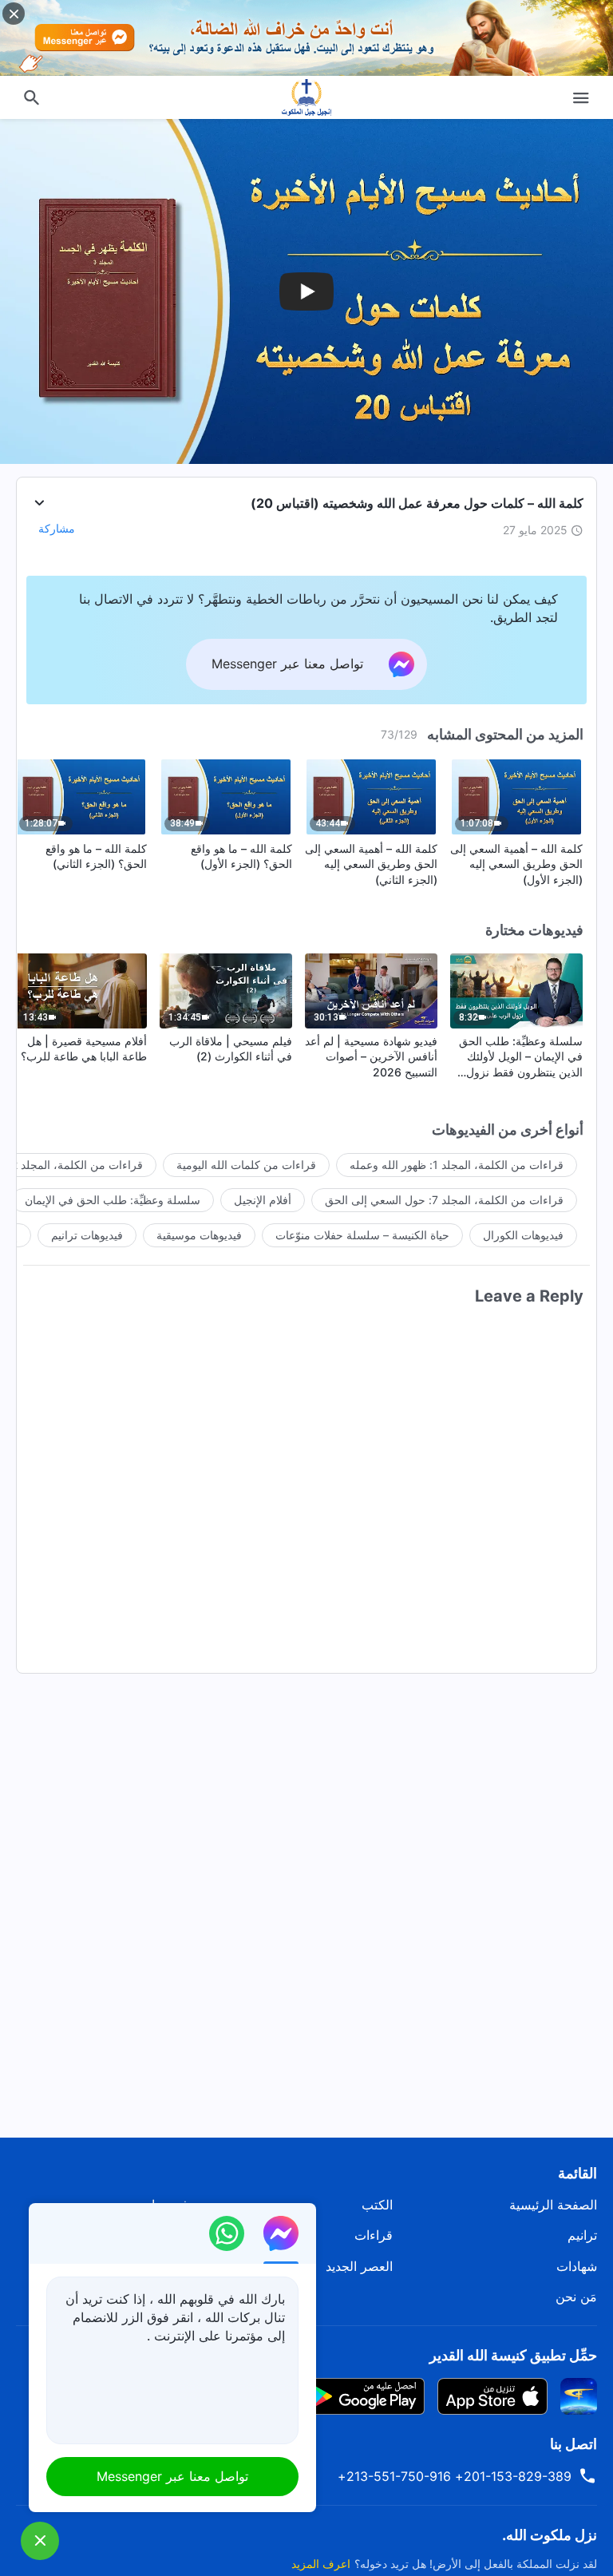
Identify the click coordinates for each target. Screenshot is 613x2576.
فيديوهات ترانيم (87, 1235)
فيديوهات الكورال (523, 1235)
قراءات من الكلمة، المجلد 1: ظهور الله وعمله (457, 1165)
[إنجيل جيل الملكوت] (306, 97)
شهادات (577, 2266)
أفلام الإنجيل (263, 1200)
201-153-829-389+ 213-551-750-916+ (455, 2476)
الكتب (377, 2205)
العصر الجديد (359, 2266)
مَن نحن (576, 2297)
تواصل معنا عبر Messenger (172, 2476)
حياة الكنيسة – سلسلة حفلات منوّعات (362, 1235)
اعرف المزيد (321, 2564)
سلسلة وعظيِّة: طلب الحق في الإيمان (113, 1200)
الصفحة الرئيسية (553, 2205)
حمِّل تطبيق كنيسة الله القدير (513, 2355)
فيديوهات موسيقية (199, 1235)
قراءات (374, 2235)
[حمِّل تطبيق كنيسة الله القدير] (579, 2395)
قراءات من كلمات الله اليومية (246, 1165)
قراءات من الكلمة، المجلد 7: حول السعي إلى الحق (444, 1200)
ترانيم (582, 2235)
